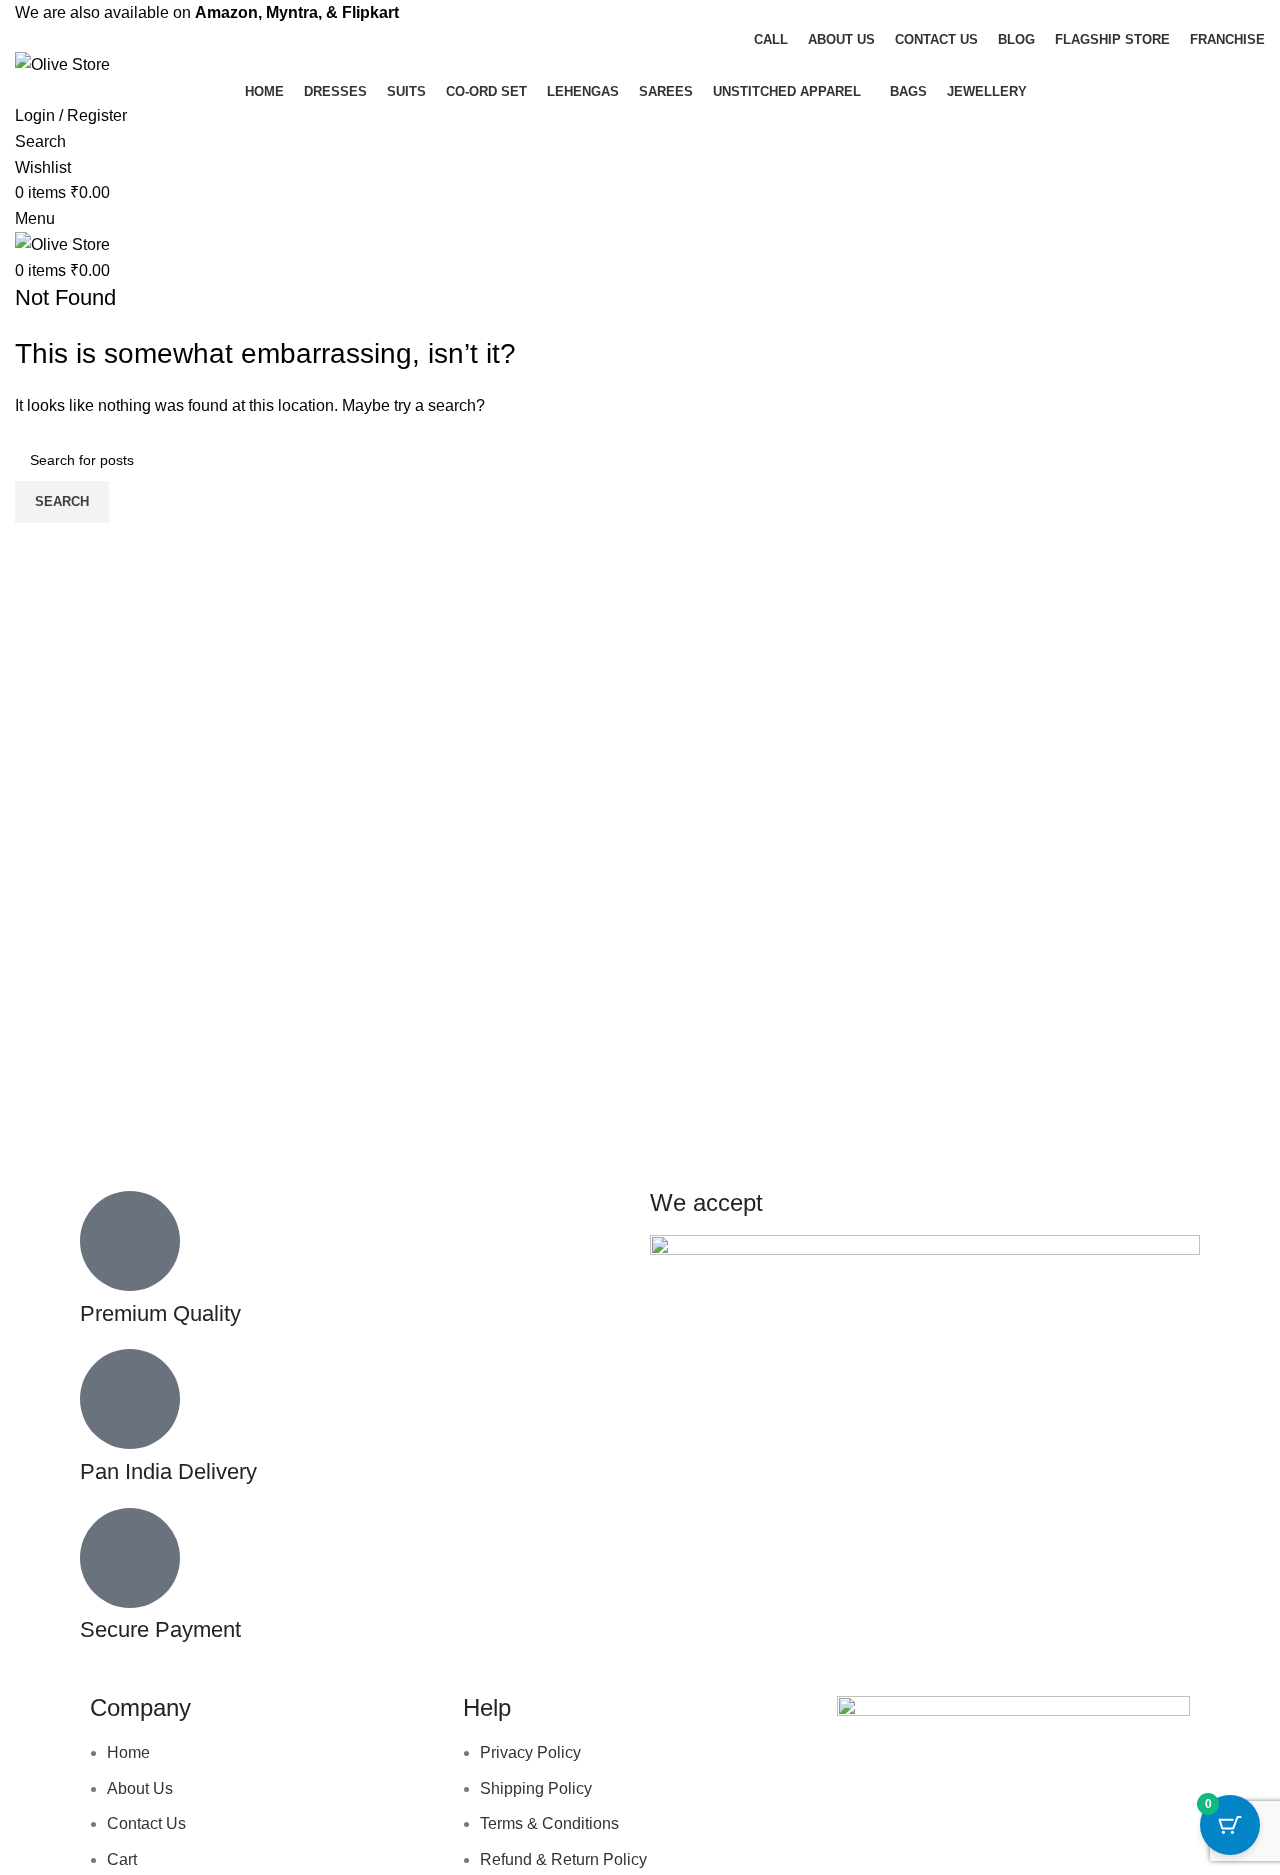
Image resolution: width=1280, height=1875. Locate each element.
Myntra (292, 12)
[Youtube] (970, 1817)
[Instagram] (916, 1817)
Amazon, (228, 12)
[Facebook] (862, 1817)
